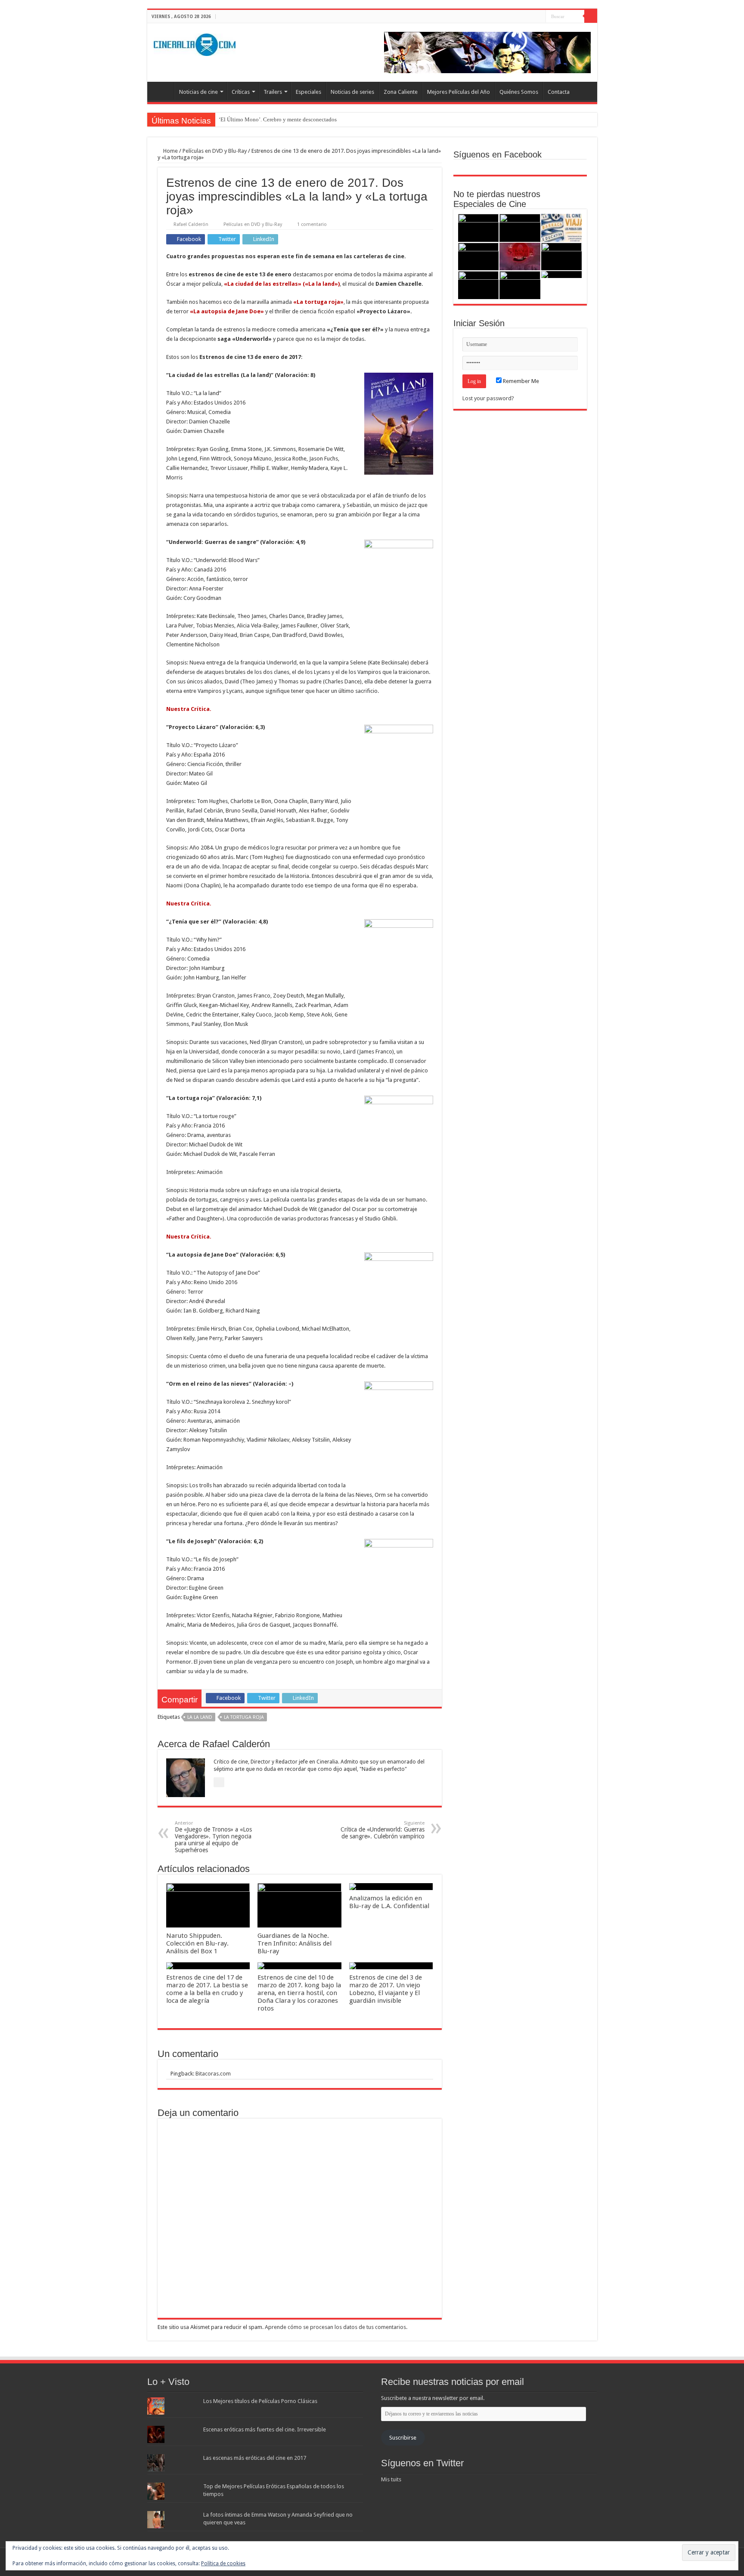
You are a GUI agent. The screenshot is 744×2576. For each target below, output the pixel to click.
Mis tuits (391, 2479)
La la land (200, 1717)
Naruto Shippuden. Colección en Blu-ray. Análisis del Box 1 (197, 1943)
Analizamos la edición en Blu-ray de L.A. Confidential (389, 1902)
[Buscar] (591, 16)
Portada (163, 91)
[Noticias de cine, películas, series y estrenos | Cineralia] (195, 43)
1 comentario (312, 224)
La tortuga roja (244, 1717)
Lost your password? (488, 398)
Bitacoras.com (213, 2074)
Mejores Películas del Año (459, 92)
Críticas (241, 92)
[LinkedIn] (539, 17)
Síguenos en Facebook (498, 154)
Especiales (308, 92)
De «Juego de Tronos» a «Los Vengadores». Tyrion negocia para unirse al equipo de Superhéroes (213, 1837)
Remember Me (520, 381)
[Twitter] (531, 17)
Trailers (273, 92)
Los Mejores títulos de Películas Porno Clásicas (260, 2401)
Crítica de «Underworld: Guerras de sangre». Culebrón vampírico (383, 1830)
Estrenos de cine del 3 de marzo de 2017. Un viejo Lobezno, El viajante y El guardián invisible (386, 1989)
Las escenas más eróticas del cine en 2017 (255, 2458)
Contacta (559, 92)
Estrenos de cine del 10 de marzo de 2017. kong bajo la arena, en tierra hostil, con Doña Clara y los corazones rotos (299, 1993)
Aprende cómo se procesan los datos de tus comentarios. (336, 2327)
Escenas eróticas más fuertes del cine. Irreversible (265, 2429)
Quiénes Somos (519, 92)
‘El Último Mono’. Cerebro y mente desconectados (278, 119)
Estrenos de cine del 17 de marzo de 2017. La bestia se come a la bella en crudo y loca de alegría (207, 1989)
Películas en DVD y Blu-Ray (215, 151)
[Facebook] (523, 17)
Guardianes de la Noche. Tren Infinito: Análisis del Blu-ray (294, 1943)
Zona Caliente (401, 92)
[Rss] (515, 17)
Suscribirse (403, 2438)
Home (170, 151)
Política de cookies (223, 2564)
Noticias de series (352, 92)
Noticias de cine (198, 92)
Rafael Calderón (191, 224)
